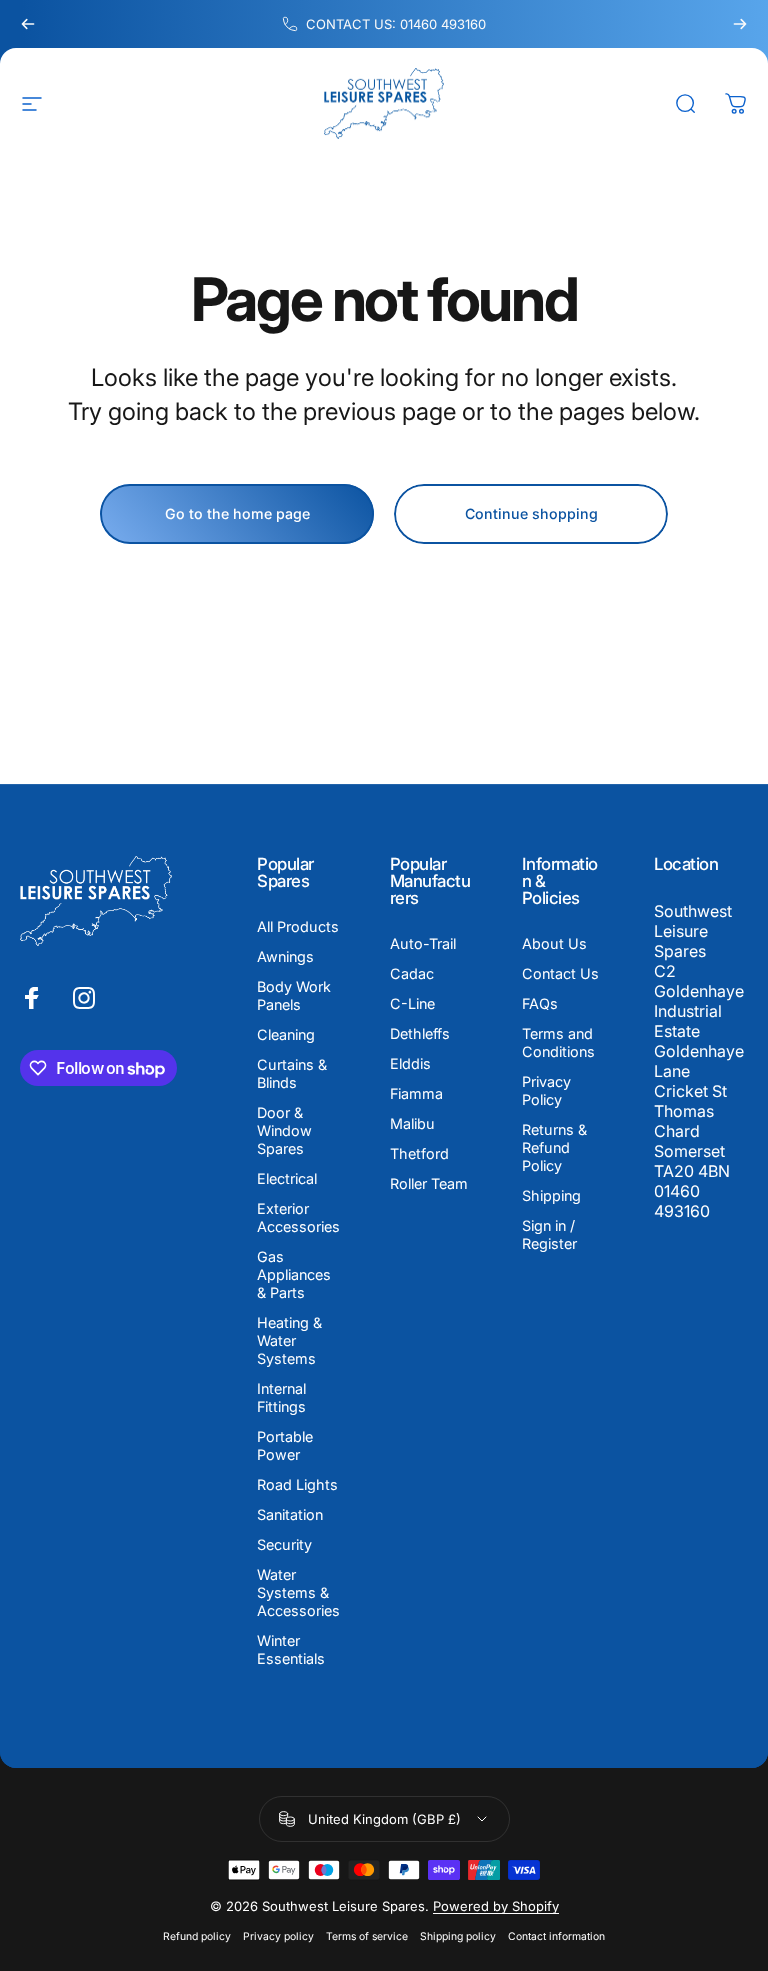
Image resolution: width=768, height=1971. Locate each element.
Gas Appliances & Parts (294, 1274)
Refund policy (197, 1936)
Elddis (410, 1063)
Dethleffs (420, 1033)
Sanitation (290, 1514)
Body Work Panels (294, 995)
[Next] (740, 24)
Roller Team (429, 1183)
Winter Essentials (291, 1649)
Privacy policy (278, 1936)
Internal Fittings (281, 1397)
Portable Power (285, 1445)
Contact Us (560, 973)
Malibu (412, 1123)
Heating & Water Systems (289, 1340)
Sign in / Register (549, 1234)
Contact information (556, 1936)
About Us (554, 943)
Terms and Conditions (558, 1042)
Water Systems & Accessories (298, 1592)
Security (284, 1544)
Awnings (285, 956)
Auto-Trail (423, 943)
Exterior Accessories (298, 1217)
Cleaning (286, 1034)
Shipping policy (458, 1936)
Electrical (287, 1178)
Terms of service (367, 1936)
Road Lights (297, 1484)
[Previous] (28, 24)
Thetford (419, 1153)
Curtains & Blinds (292, 1073)
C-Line (412, 1003)
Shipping (551, 1195)
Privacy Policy (546, 1090)
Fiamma (416, 1093)
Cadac (412, 973)
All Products (298, 926)
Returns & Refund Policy (554, 1147)
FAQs (540, 1003)
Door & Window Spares (284, 1130)
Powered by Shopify (496, 1906)
